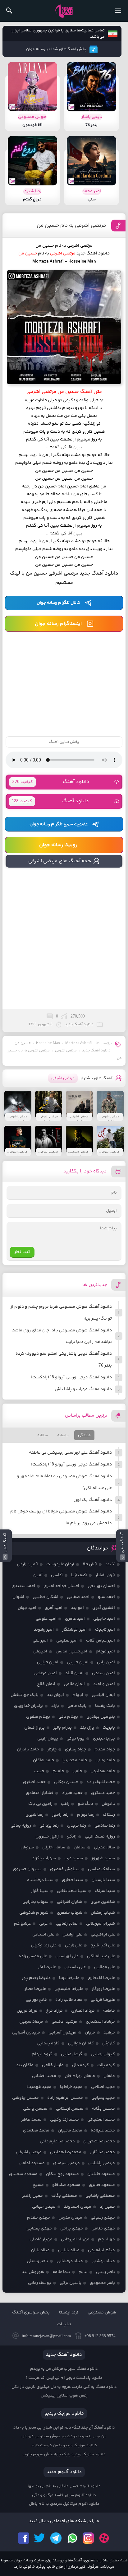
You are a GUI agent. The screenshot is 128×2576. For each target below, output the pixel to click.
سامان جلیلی (54, 1847)
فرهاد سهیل (31, 2022)
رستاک (109, 1815)
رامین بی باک (40, 1804)
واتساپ (72, 2538)
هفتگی (84, 1435)
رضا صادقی (105, 1826)
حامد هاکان (43, 1760)
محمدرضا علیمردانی (57, 2141)
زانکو (72, 1837)
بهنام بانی (68, 1717)
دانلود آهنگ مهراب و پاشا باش (83, 1389)
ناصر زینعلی (37, 2261)
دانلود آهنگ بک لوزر (93, 1500)
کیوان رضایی (103, 2054)
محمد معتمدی (36, 2131)
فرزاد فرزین (27, 2011)
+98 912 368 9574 (100, 2336)
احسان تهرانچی (101, 1586)
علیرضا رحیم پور (36, 1978)
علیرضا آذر (47, 1967)
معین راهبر (32, 2196)
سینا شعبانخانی (72, 1891)
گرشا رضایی (72, 2054)
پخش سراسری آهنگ (31, 2313)
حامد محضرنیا (75, 1760)
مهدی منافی (103, 2229)
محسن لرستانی (70, 2109)
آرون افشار (105, 1575)
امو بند (77, 1608)
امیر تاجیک (105, 1630)
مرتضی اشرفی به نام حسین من (71, 226)
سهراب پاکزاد (44, 1858)
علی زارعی (73, 1945)
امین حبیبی (78, 1662)
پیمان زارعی (48, 1739)
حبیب (39, 1771)
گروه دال (80, 2065)
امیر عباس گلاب (101, 1641)
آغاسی (57, 1575)
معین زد (107, 2207)
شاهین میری (103, 1902)
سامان (80, 1847)
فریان (90, 2033)
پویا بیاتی (75, 1739)
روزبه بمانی (21, 1826)
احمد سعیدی (23, 1586)
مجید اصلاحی (103, 2087)
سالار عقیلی (104, 1847)
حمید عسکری (103, 1793)
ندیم (83, 2272)
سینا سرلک (105, 1891)
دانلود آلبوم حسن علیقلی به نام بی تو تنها (64, 2486)
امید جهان (27, 1608)
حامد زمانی (105, 1760)
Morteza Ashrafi (78, 1043)
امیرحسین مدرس (71, 1651)
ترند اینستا (69, 2313)
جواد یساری (75, 1749)
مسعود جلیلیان (101, 2174)
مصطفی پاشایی (100, 2196)
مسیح (38, 2185)
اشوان (18, 1597)
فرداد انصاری (83, 2011)
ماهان (109, 2076)
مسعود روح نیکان (62, 2174)
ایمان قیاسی (103, 1695)
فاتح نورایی (36, 2000)
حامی (77, 1771)
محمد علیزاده (103, 2131)
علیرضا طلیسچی (69, 1989)
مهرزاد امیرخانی (75, 2239)
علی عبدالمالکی (101, 1956)
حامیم (58, 1771)
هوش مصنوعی (102, 2313)
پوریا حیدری (104, 1739)
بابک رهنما (105, 1706)
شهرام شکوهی (34, 1913)
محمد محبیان (70, 2131)
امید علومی (46, 1619)
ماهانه (63, 1435)
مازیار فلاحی (53, 2065)
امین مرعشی (45, 1673)
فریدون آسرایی (62, 2033)
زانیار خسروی (47, 1837)
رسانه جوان (64, 11)
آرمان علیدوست (60, 1564)
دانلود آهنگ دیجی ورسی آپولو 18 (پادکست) (71, 1377)
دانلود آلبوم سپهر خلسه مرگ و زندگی (64, 2495)
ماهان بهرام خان (80, 2076)
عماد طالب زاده (69, 2000)
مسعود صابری (102, 2185)
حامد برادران (28, 1749)
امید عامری (75, 1619)
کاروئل (109, 2043)
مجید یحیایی (103, 2098)
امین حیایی (48, 1662)
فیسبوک (24, 2538)
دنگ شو (85, 1804)
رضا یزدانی (49, 1826)
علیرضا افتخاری (101, 1978)
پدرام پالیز (62, 1728)
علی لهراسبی (67, 1956)
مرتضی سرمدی (66, 2163)
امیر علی (40, 1641)
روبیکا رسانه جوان (58, 845)
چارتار (52, 1749)
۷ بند (110, 1564)
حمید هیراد (72, 1793)
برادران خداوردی (28, 1706)
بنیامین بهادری (101, 1717)
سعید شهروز (103, 1858)
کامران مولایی (81, 2043)
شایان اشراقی (69, 1902)
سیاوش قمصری (65, 1869)
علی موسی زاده (33, 1956)
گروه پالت (106, 2065)
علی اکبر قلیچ (103, 1945)
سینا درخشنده (40, 1880)
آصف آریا (79, 1575)
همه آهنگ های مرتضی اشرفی (60, 861)
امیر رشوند (44, 1630)
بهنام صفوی (38, 1717)
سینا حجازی (72, 1880)
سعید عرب (74, 1858)
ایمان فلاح (46, 1684)
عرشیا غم (22, 1924)
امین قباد (74, 1673)
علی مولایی (105, 1967)
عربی (43, 1924)
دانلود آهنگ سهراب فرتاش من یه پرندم (64, 2369)
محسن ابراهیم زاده (65, 2098)
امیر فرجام (105, 1651)
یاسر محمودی (102, 2283)
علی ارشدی (72, 1935)
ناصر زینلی (105, 2272)
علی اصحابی (43, 1935)
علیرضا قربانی (103, 2000)
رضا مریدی (77, 1826)
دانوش (108, 1804)
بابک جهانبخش (25, 1695)
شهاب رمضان (103, 1913)
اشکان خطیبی (46, 1597)
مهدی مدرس (70, 2218)
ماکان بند (25, 2065)
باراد (55, 1706)
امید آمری (54, 1608)
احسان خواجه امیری (61, 1586)
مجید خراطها (71, 2087)
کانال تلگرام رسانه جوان (58, 603)
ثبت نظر (22, 1252)
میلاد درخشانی (70, 2261)
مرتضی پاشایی (102, 2163)
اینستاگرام (88, 2538)
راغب (65, 1804)
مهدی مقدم (39, 2218)
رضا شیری (34, 1815)
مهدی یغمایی (39, 2229)
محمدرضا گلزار (102, 2152)
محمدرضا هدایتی (66, 2152)
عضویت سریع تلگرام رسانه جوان (59, 824)
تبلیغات (64, 2324)
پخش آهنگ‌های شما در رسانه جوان (56, 49)
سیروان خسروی (27, 1869)
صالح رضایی (67, 1924)
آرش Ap (90, 1564)
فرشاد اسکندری (100, 2022)
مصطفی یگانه (64, 2196)
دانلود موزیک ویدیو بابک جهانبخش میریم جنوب (64, 2454)
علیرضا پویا (69, 1978)
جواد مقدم (105, 1749)
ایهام (78, 1695)
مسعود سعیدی (23, 2174)
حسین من (23, 1043)
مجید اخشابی (44, 2076)
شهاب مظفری (70, 1913)
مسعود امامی (32, 2163)
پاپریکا (109, 1728)
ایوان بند (55, 1695)
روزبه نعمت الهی (100, 1837)
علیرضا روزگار (103, 1989)
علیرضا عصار (35, 1989)
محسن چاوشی (25, 2098)
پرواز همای (34, 1728)
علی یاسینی (75, 1967)
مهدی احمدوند (78, 2207)
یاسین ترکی (71, 2283)
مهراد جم (106, 2239)
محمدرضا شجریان (99, 2141)
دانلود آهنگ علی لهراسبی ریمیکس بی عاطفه (70, 1453)
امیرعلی (40, 1651)
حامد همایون (103, 1771)
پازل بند (87, 1728)
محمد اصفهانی (101, 2120)
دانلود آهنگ (51, 782)
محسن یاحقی (35, 2109)
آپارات (104, 2538)
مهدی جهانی (44, 2207)
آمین (38, 1575)
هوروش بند (33, 2272)
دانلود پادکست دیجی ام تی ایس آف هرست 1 (64, 2378)
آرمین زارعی (27, 1564)
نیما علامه (61, 2272)
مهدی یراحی (72, 2229)
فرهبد (109, 2033)
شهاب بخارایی (35, 1902)
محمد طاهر (31, 2120)
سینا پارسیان (103, 1880)
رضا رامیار (60, 1815)
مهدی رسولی (103, 2218)
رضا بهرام (86, 1815)
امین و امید (104, 1684)
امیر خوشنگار (74, 1630)
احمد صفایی (78, 1597)
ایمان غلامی (74, 1684)
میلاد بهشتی (103, 2261)
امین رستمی (103, 1673)
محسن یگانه (103, 2109)
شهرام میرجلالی (101, 1924)
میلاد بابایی (69, 2250)
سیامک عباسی (101, 1869)
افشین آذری (104, 1608)
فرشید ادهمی (64, 2022)
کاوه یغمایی (48, 2043)
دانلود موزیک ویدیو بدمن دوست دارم (64, 2445)
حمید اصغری (34, 1782)
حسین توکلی (66, 1782)
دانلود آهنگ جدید (96, 1051)
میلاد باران (40, 2250)
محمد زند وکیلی (64, 2120)
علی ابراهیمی (103, 1935)
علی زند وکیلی (44, 1945)
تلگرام (56, 2538)
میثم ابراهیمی (101, 2250)
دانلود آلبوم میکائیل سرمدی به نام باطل (64, 2504)
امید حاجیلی (104, 1619)
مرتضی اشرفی (66, 1051)
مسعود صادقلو (66, 2185)
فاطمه (109, 2011)
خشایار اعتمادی (40, 1793)
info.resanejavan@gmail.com (46, 2336)
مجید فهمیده (39, 2087)
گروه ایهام (42, 2054)
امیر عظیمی (67, 1641)
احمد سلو (106, 1597)
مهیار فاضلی (41, 2239)
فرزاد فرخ (54, 2011)
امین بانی (106, 1662)
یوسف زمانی (40, 2283)
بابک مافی (77, 1706)
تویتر (40, 2538)
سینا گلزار (40, 1891)
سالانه (43, 1435)
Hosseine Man (48, 1043)
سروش (27, 1847)
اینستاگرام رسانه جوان (58, 624)
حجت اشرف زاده (101, 1782)
